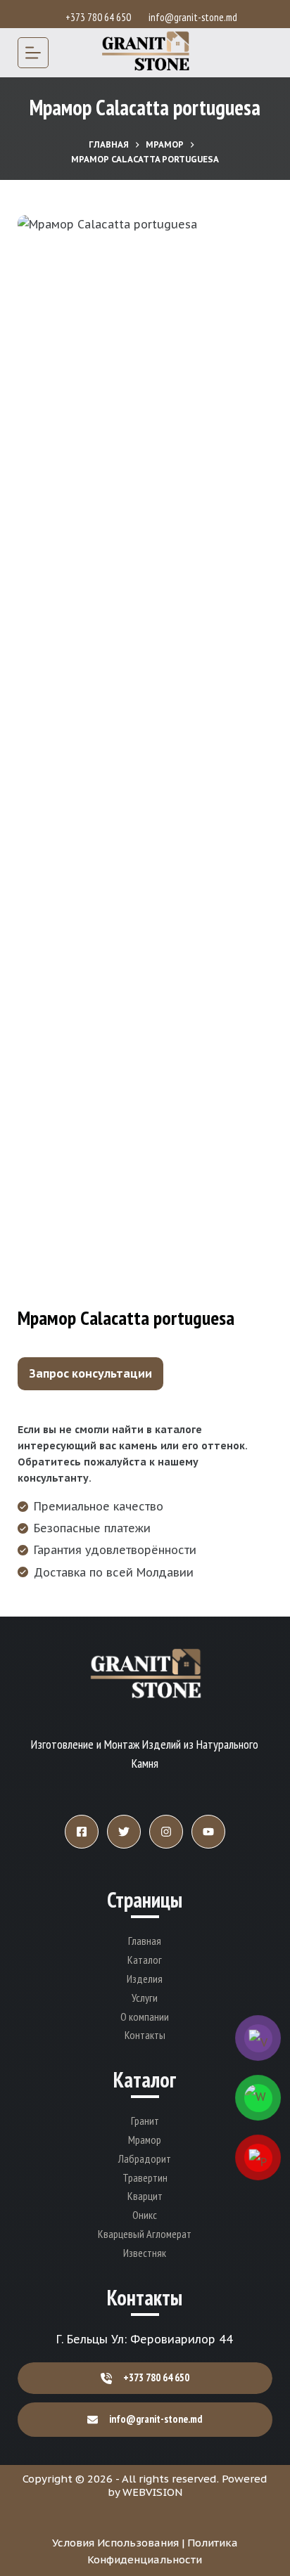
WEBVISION (152, 2492)
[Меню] (33, 53)
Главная (145, 1941)
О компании (145, 2017)
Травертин (145, 2177)
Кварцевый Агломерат (145, 2234)
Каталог (145, 1960)
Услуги (145, 1998)
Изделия (145, 1979)
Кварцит (145, 2196)
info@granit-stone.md (193, 17)
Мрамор (145, 2140)
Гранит (145, 2121)
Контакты (145, 2035)
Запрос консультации (90, 1373)
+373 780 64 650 (100, 17)
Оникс (145, 2215)
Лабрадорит (145, 2158)
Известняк (145, 2253)
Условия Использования (115, 2543)
